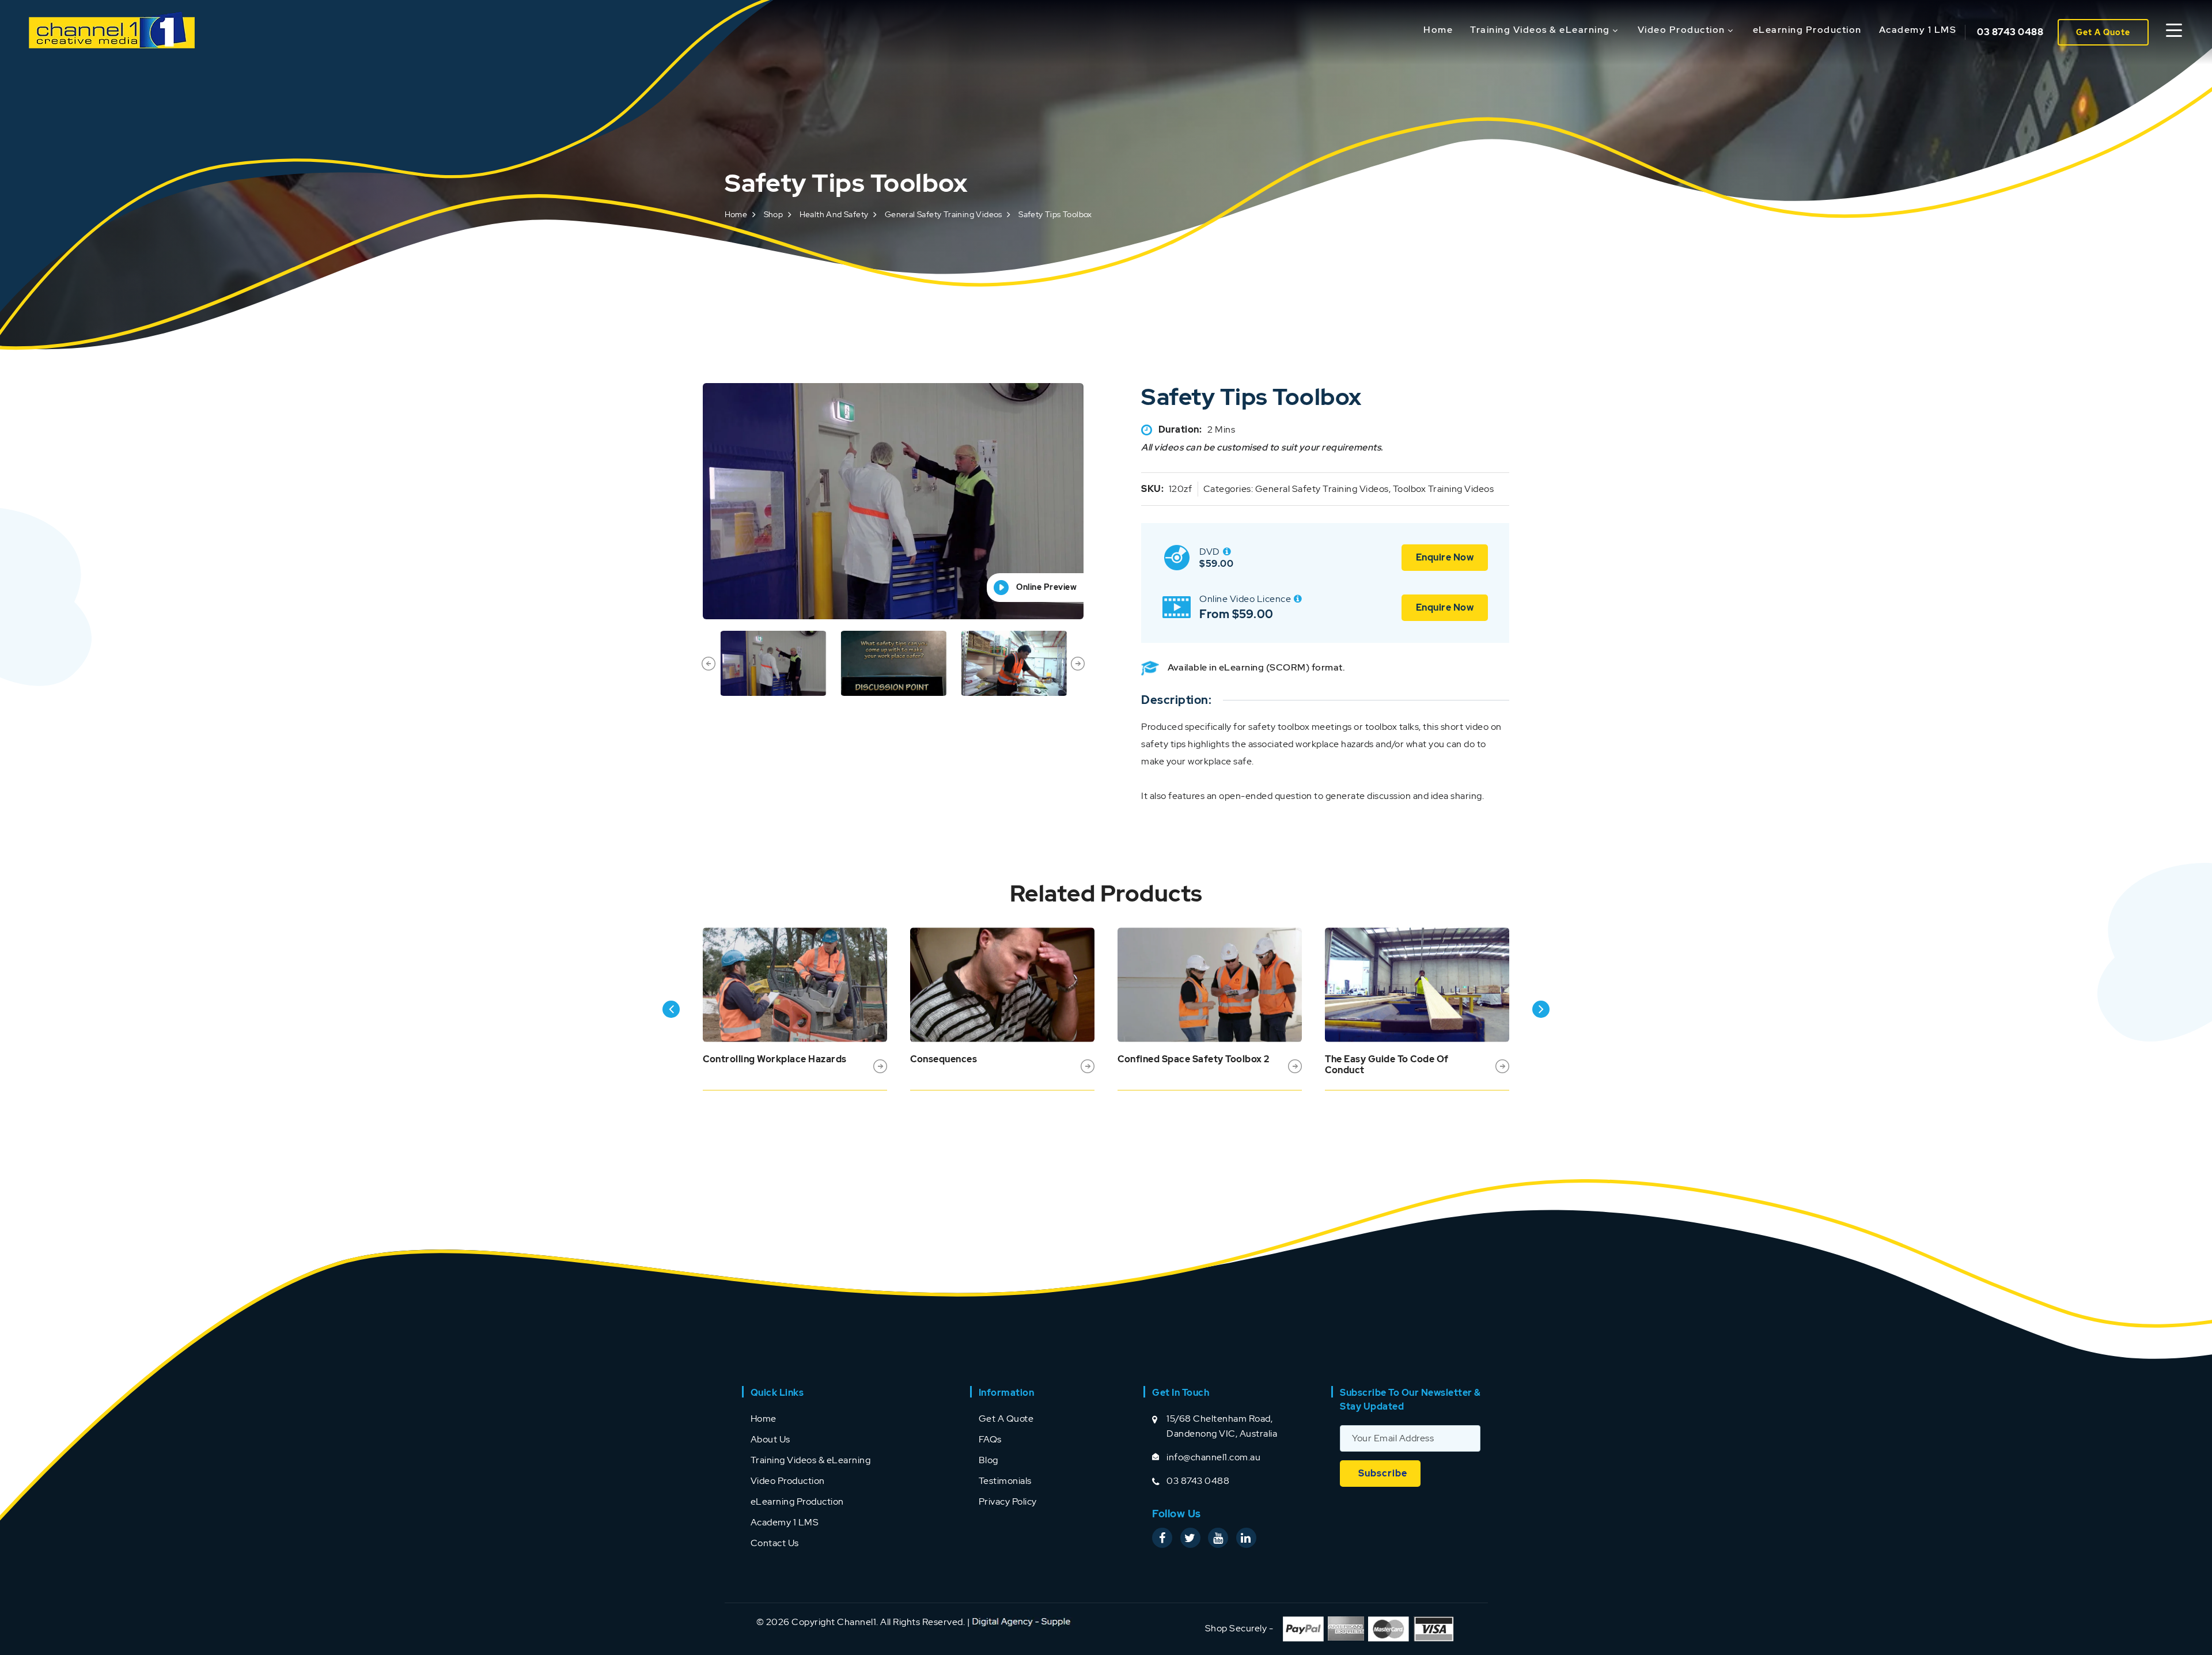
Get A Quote (2103, 32)
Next (1541, 1009)
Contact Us (775, 1543)
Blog (988, 1460)
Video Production (1681, 30)
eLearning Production (1807, 30)
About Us (770, 1439)
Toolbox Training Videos (1444, 489)
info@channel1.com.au (1213, 1457)
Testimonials (1005, 1481)
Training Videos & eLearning (1540, 30)
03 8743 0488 (2010, 32)
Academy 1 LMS (1918, 30)
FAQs (990, 1439)
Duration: (1180, 429)
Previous (671, 1009)
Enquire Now (1445, 557)
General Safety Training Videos (944, 214)
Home (1438, 30)
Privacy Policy (1008, 1501)
